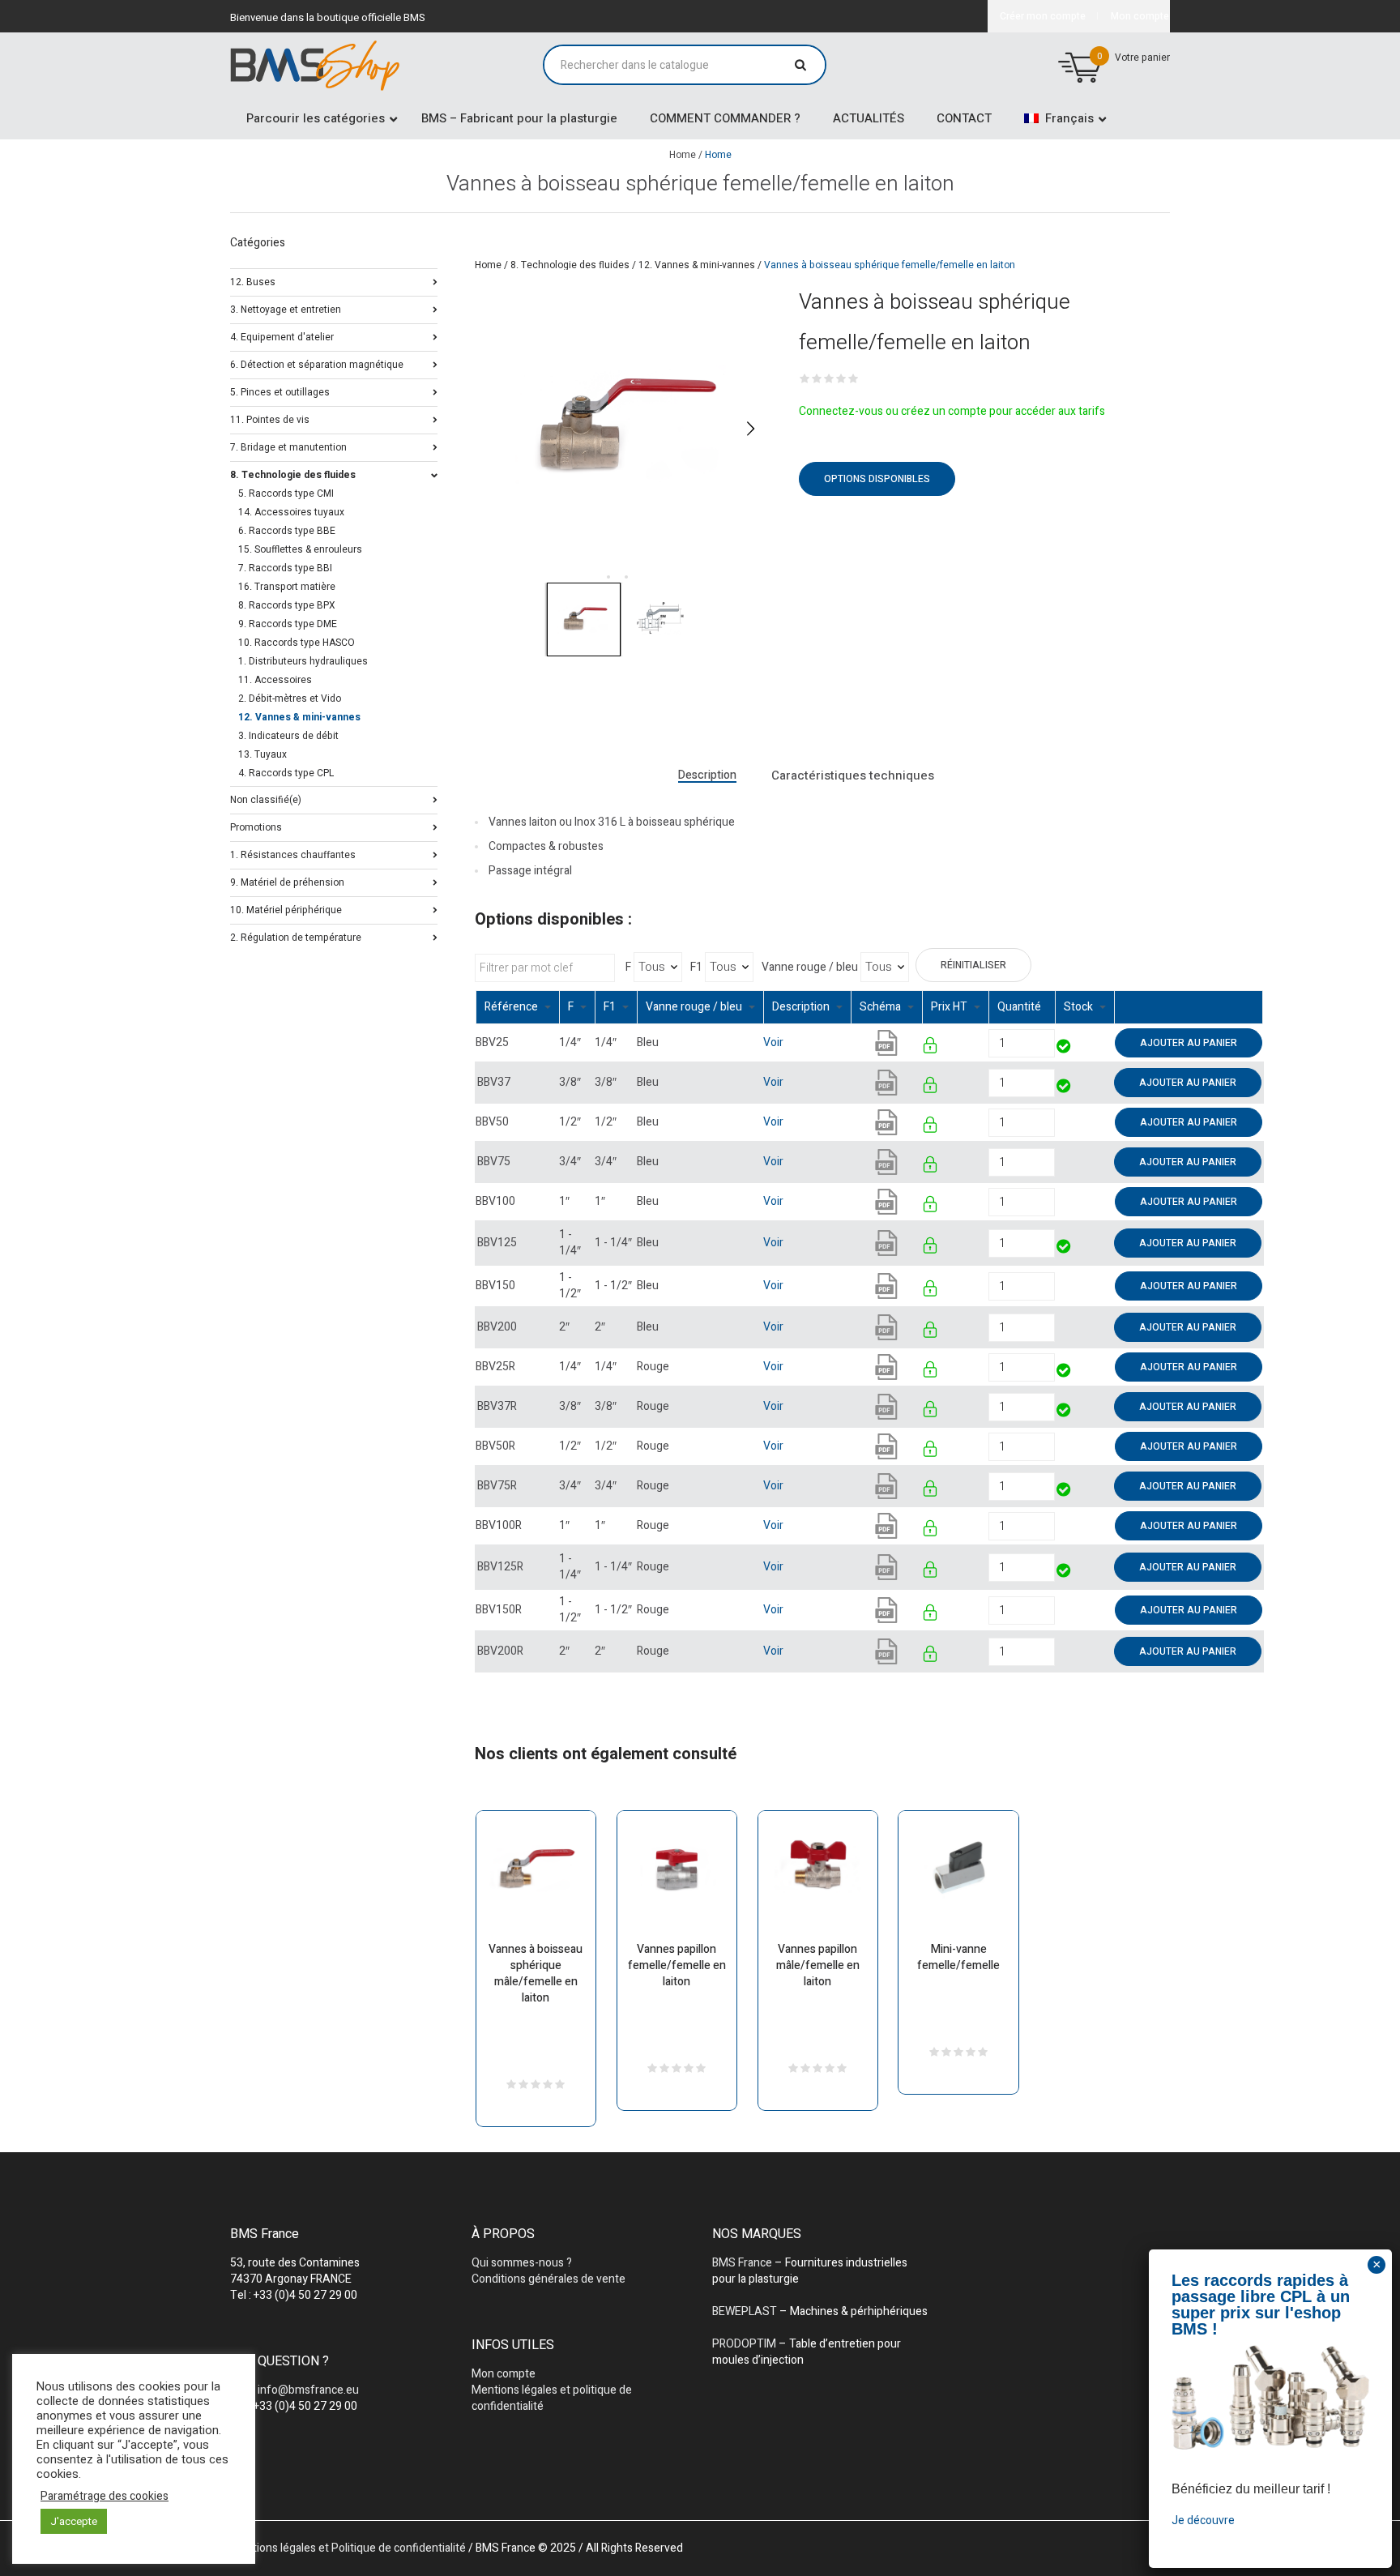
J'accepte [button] (74, 2521)
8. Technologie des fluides (570, 265)
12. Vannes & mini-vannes (697, 265)
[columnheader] (517, 1008)
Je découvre (1203, 2520)
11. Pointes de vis (270, 419)
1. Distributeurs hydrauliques (303, 661)
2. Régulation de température (296, 936)
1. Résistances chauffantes (293, 854)
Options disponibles (877, 479)
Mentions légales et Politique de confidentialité (348, 2548)
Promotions (256, 826)
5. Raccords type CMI (286, 493)
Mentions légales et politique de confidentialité (552, 2398)
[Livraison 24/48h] (1064, 1048)
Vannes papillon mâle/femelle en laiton (818, 1965)
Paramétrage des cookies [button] (105, 2497)
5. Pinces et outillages (280, 391)
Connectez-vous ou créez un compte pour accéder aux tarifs (952, 411)
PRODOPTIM (744, 2344)
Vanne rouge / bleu (810, 968)
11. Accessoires (275, 680)
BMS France (742, 2263)
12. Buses (253, 281)
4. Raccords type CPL (286, 773)
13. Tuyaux (262, 754)
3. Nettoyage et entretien (286, 308)
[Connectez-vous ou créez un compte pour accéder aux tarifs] (931, 1048)
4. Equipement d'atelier (282, 336)
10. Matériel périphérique (286, 909)
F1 (696, 968)
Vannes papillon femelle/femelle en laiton (677, 1965)
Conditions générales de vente (548, 2279)
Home (683, 155)
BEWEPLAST (745, 2311)
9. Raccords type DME (288, 624)
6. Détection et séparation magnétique (317, 363)
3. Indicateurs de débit (288, 736)
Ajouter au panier (1189, 1043)
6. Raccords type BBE (287, 531)
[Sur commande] (1056, 1122)
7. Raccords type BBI (285, 568)
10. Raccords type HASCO (297, 643)
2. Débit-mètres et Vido (290, 698)
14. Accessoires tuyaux (291, 512)
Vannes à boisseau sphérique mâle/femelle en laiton (536, 1974)
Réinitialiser (973, 965)
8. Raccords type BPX (287, 605)
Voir (773, 1042)
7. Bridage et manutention (288, 446)
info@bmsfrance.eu (308, 2390)
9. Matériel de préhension (287, 881)
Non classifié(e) (266, 799)
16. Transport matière (287, 587)
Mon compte (504, 2374)
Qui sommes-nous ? (522, 2263)
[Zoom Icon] (621, 428)
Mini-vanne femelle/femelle (958, 1957)
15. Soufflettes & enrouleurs (300, 549)
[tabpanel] (621, 428)
